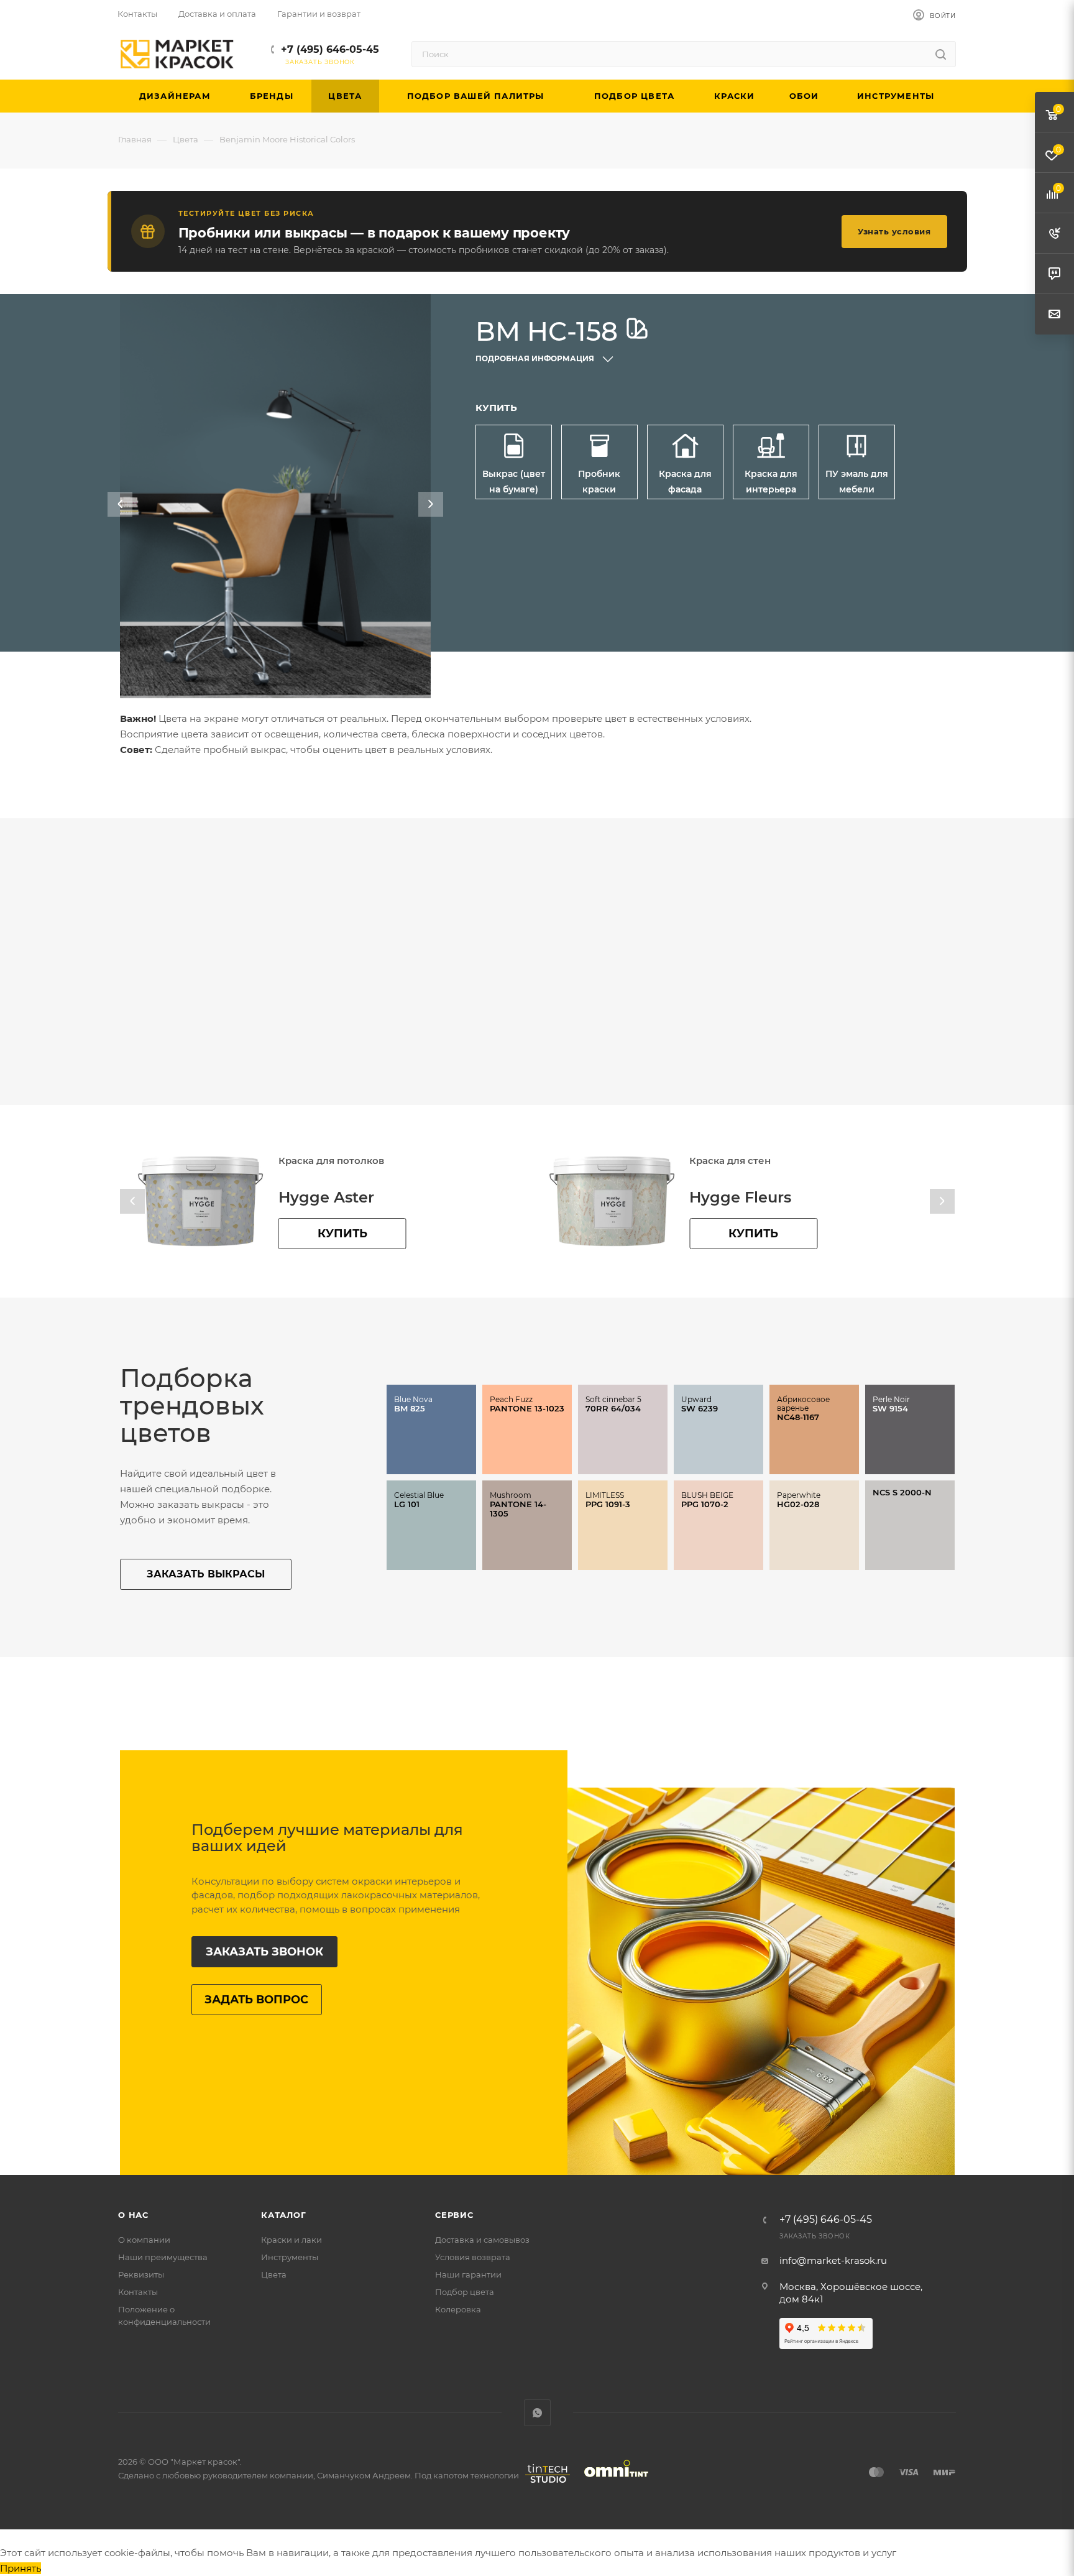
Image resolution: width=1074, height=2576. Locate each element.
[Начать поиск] (941, 54)
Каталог (284, 2215)
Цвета (274, 2274)
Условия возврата (473, 2257)
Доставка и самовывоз (482, 2240)
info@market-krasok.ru (833, 2260)
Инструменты (290, 2257)
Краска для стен (319, 1161)
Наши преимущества (163, 2257)
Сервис (454, 2215)
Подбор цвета (465, 2292)
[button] (120, 504)
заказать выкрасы (206, 1574)
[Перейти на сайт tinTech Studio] (544, 2483)
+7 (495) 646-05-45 (330, 49)
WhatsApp (537, 2413)
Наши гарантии (468, 2274)
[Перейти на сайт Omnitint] (612, 2483)
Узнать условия (894, 231)
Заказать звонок (264, 1952)
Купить (342, 1234)
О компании (144, 2240)
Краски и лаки (291, 2240)
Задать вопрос (256, 2000)
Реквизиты (141, 2274)
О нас (133, 2215)
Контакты (138, 2292)
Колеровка (458, 2309)
